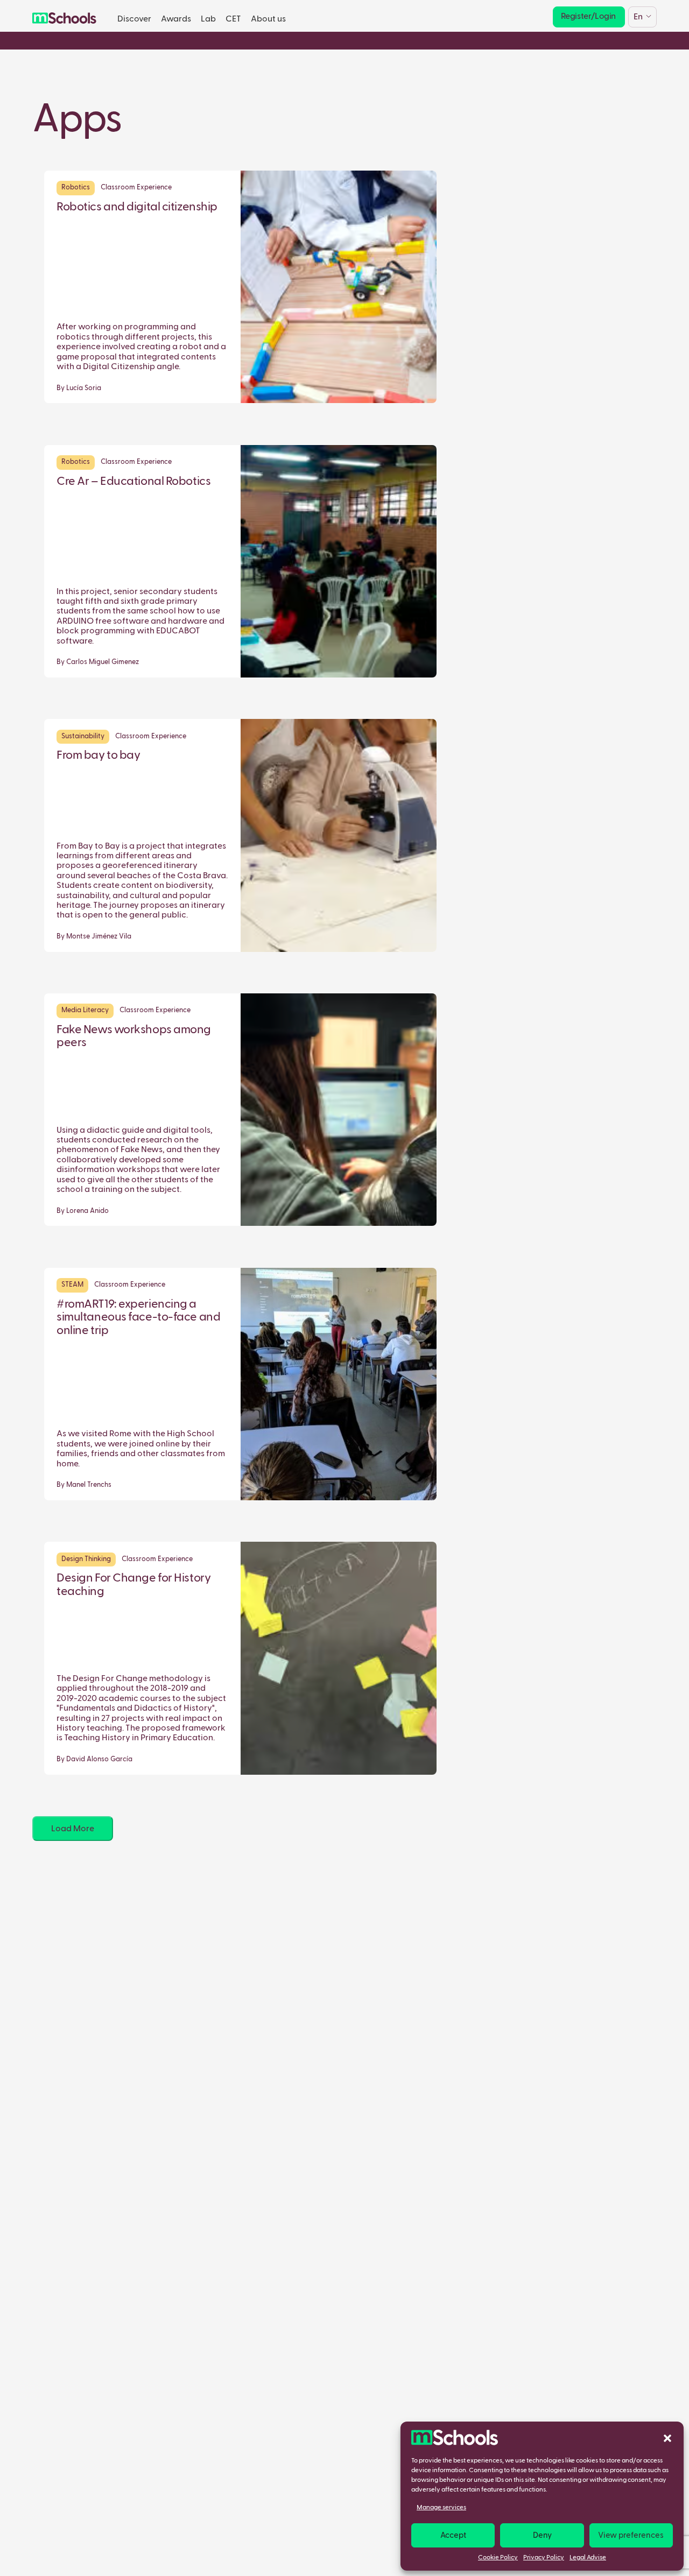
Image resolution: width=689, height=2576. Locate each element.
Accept (453, 2535)
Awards (176, 19)
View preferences (631, 2535)
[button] (667, 2438)
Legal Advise (588, 2558)
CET (233, 19)
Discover (134, 19)
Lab (208, 19)
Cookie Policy (498, 2558)
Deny (542, 2535)
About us (268, 19)
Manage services (441, 2508)
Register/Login (588, 16)
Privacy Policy (544, 2558)
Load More (73, 1829)
